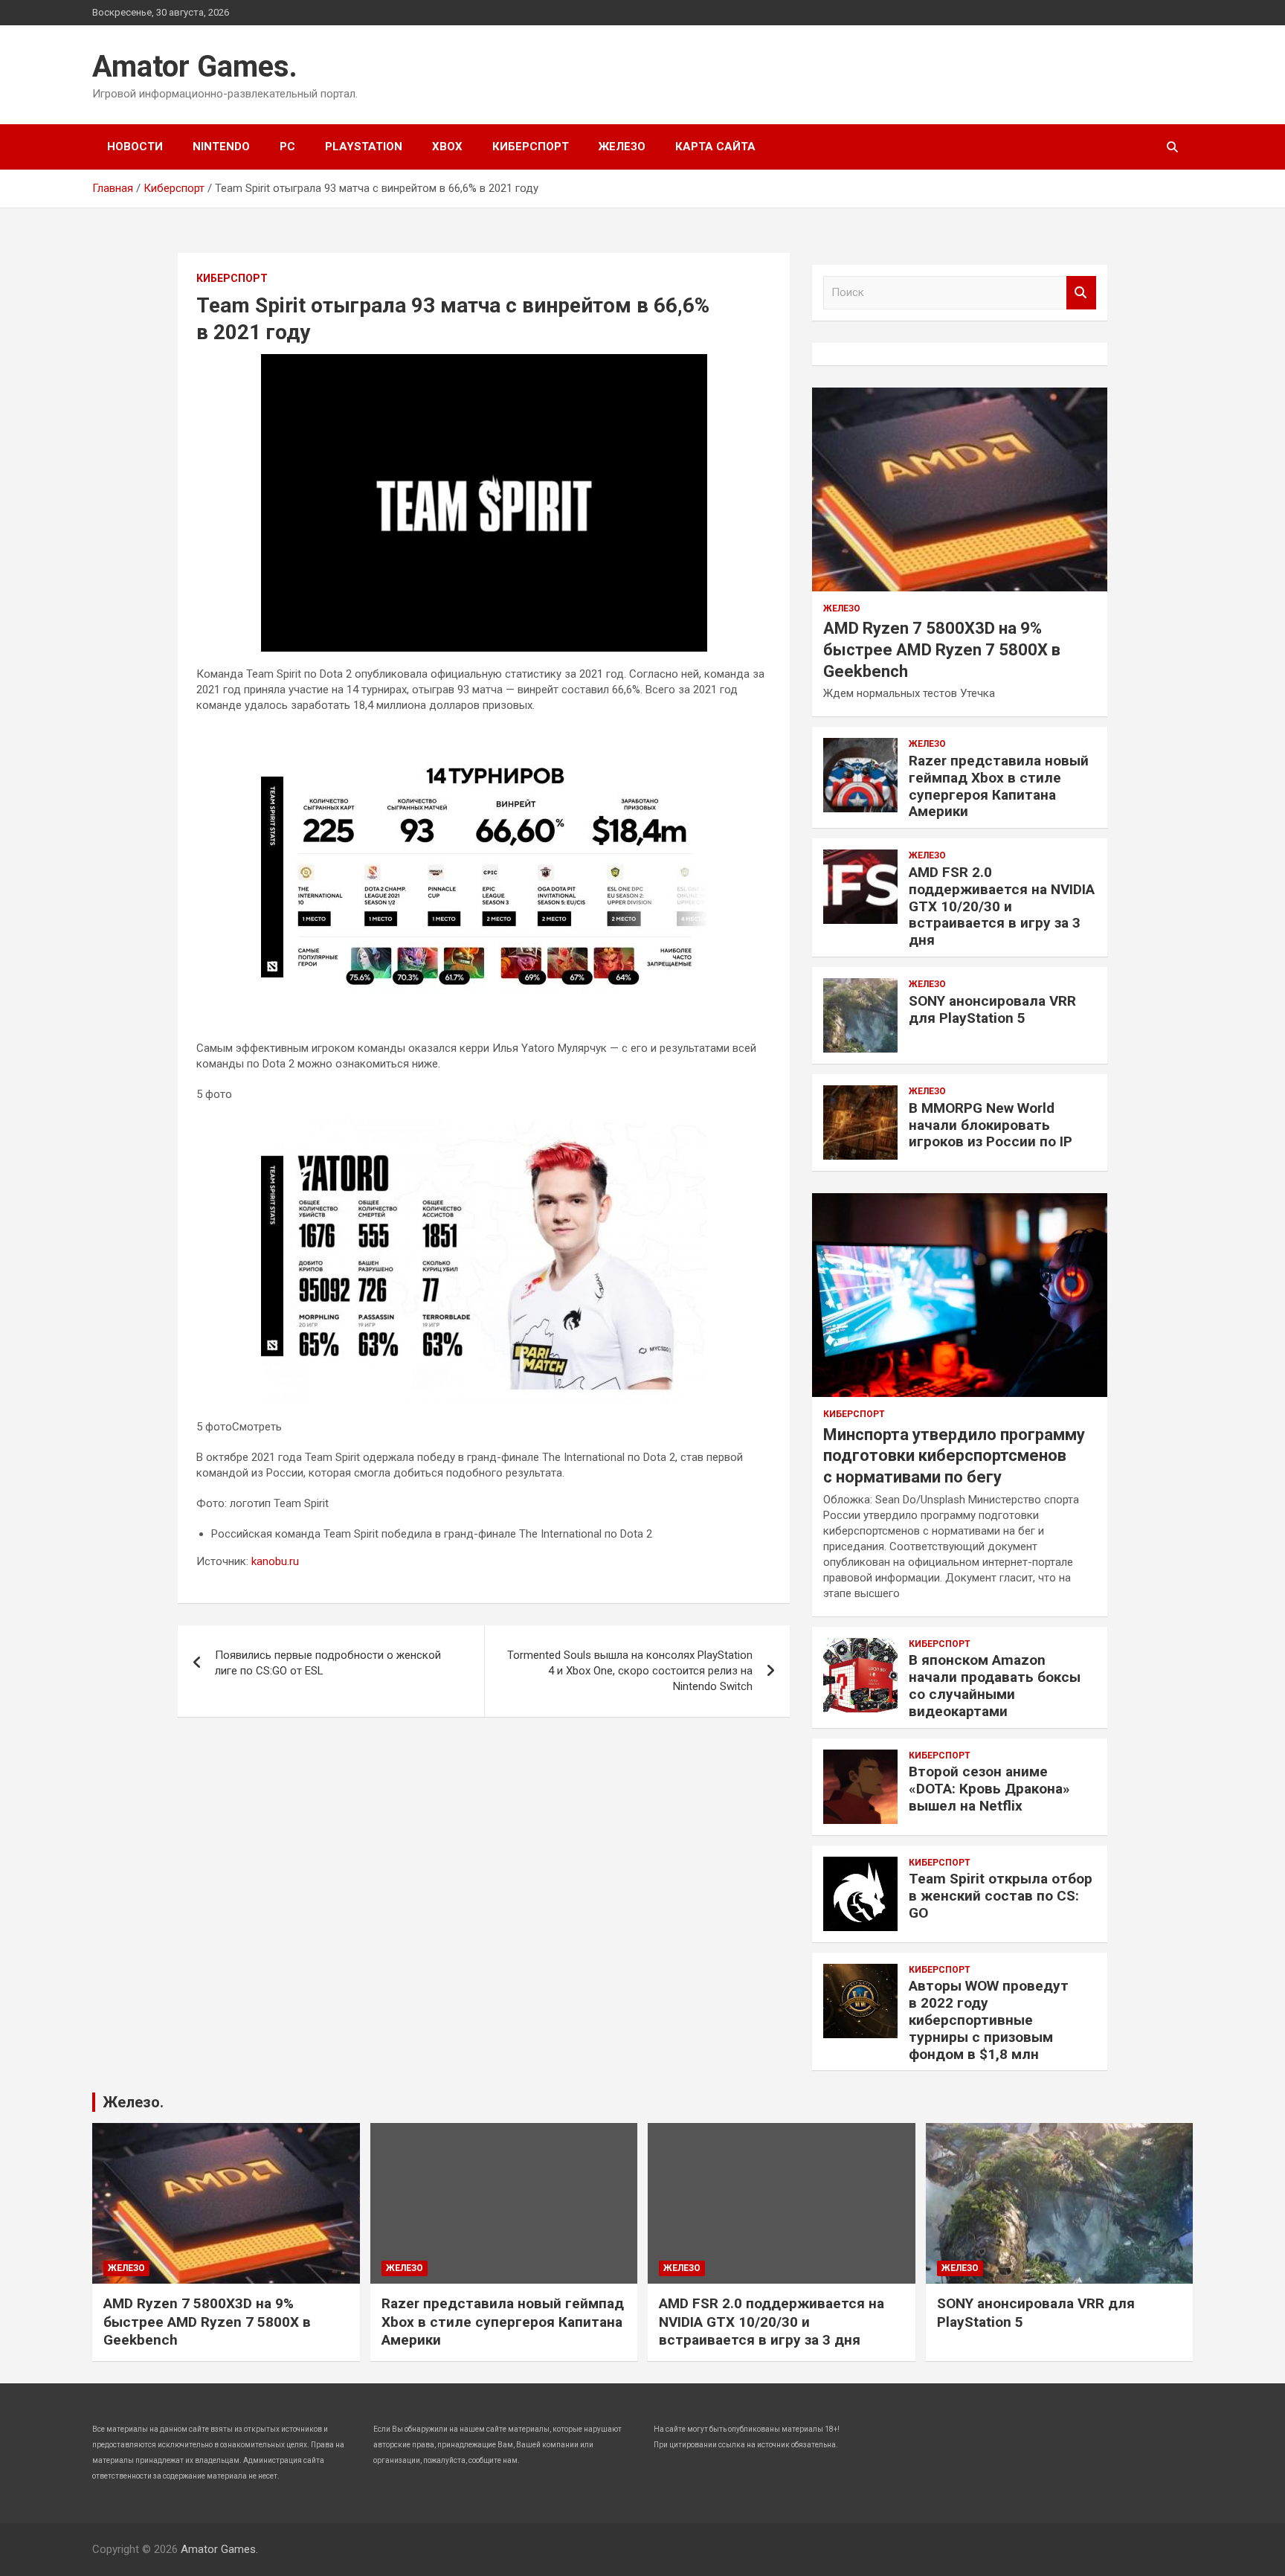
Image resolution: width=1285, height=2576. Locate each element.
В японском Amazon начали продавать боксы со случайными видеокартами (995, 1685)
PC (287, 147)
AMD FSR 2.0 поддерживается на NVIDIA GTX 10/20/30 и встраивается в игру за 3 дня (1002, 906)
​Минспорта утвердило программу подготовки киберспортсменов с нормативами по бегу (954, 1456)
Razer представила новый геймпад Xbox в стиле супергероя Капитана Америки (999, 786)
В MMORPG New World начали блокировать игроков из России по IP (991, 1125)
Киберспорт (531, 147)
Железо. (133, 2102)
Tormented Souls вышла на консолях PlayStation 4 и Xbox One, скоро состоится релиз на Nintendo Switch (630, 1671)
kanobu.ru (275, 1561)
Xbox (447, 147)
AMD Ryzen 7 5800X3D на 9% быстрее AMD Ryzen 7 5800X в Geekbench (942, 649)
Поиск (1081, 293)
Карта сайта (715, 147)
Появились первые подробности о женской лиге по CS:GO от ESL (328, 1663)
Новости (135, 147)
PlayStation (364, 147)
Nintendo (221, 147)
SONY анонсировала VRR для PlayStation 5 (992, 1009)
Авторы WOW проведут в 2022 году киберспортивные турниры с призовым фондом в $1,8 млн (989, 2020)
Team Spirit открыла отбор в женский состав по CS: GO (1001, 1896)
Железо (622, 147)
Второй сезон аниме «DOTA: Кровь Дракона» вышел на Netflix (989, 1789)
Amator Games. (195, 67)
